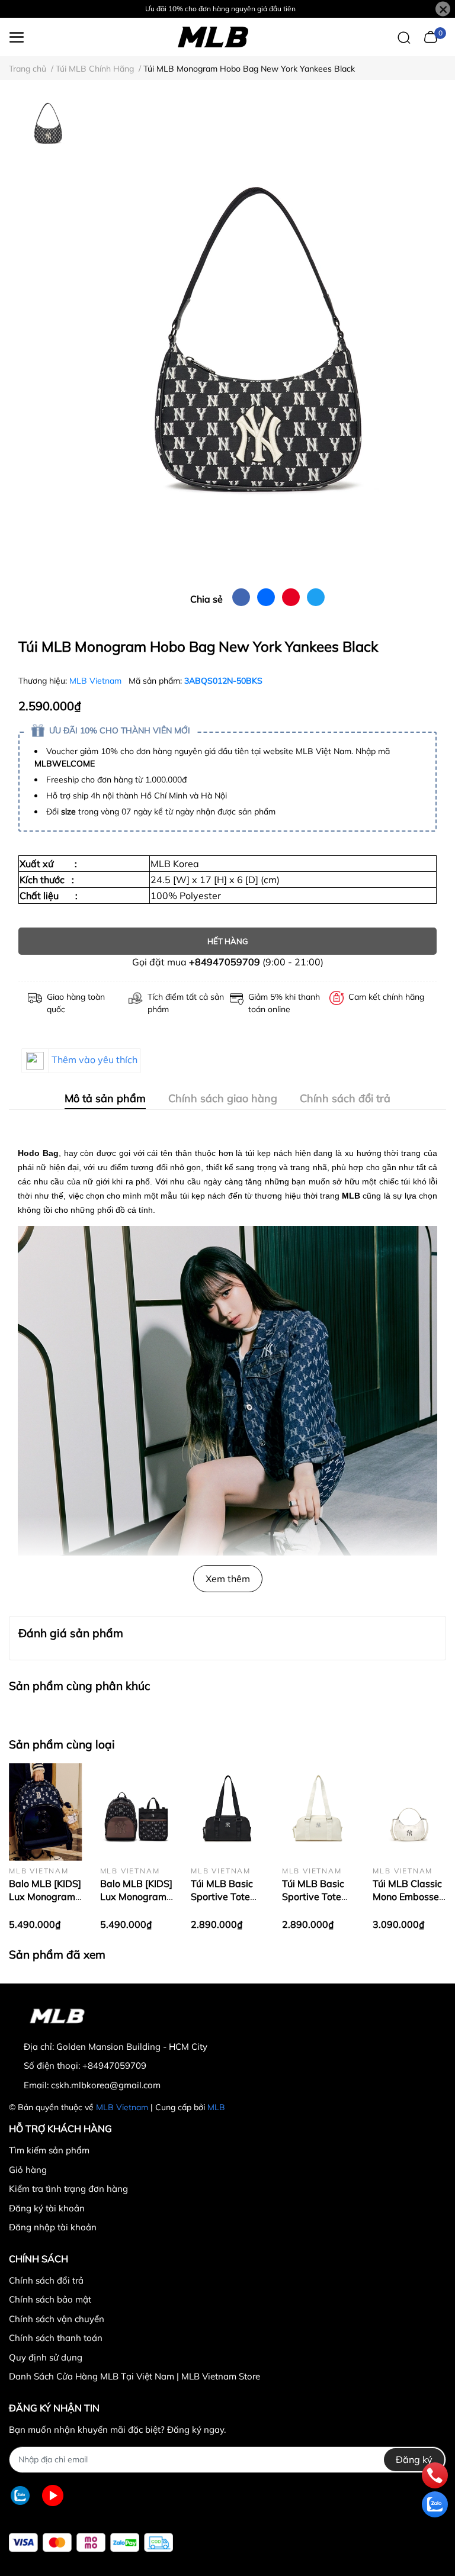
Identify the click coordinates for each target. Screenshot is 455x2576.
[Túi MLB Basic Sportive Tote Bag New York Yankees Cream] (319, 1812)
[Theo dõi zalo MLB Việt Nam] (20, 2496)
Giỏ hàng (28, 2170)
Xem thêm (228, 1579)
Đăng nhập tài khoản (53, 2227)
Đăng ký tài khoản (47, 2208)
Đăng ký (414, 2459)
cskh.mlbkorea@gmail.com (106, 2085)
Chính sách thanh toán (56, 2338)
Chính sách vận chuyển (57, 2319)
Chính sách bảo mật (50, 2299)
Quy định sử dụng (46, 2357)
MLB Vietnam (97, 681)
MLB (216, 2107)
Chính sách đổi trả (46, 2280)
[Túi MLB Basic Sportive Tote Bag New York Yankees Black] (227, 1812)
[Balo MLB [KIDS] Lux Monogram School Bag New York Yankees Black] (137, 1812)
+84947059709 (225, 962)
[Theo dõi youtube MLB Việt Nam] (53, 2496)
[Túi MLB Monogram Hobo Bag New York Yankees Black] (257, 339)
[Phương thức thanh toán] (91, 2543)
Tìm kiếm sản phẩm (49, 2150)
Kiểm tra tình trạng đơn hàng (68, 2189)
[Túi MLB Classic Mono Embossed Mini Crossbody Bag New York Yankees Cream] (409, 1812)
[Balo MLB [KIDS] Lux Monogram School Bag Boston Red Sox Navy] (46, 1812)
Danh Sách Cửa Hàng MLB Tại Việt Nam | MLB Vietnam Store (134, 2376)
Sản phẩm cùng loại (62, 1744)
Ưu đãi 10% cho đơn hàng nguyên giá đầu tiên (220, 9)
